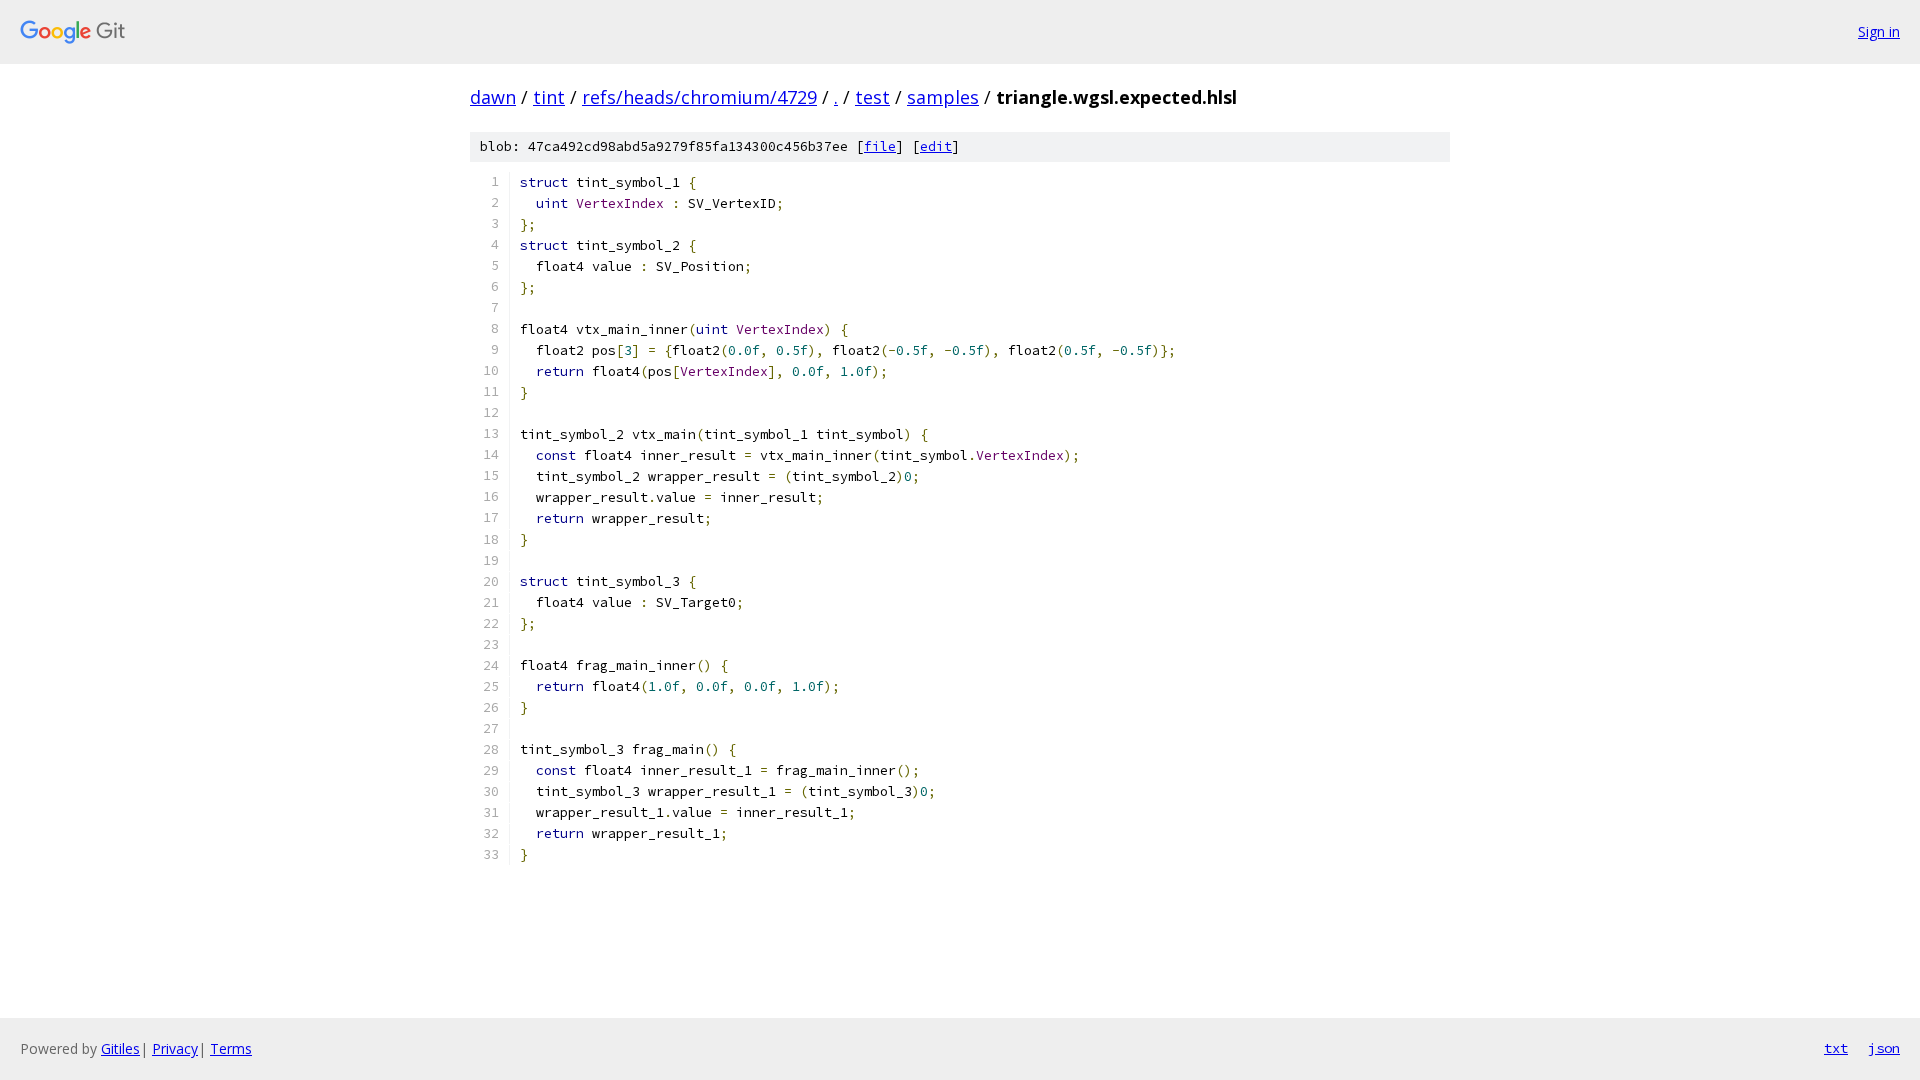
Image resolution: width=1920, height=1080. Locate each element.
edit (936, 146)
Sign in (1879, 31)
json (1884, 1048)
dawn (493, 97)
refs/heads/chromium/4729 (699, 97)
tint (549, 97)
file (880, 146)
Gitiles (120, 1048)
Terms (231, 1048)
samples (943, 97)
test (872, 97)
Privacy (175, 1048)
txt (1836, 1048)
